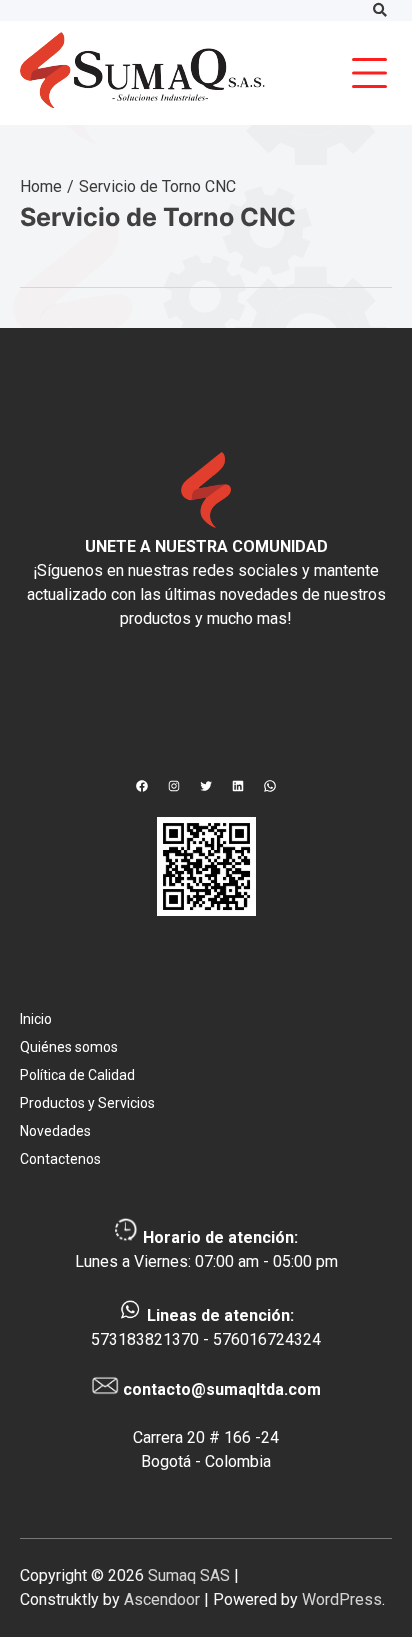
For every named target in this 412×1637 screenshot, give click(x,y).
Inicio (36, 1019)
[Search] (379, 10)
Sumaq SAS (189, 1575)
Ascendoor (162, 1599)
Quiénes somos (69, 1047)
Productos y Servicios (87, 1103)
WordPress (342, 1599)
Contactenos (60, 1159)
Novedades (55, 1131)
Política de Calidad (77, 1075)
